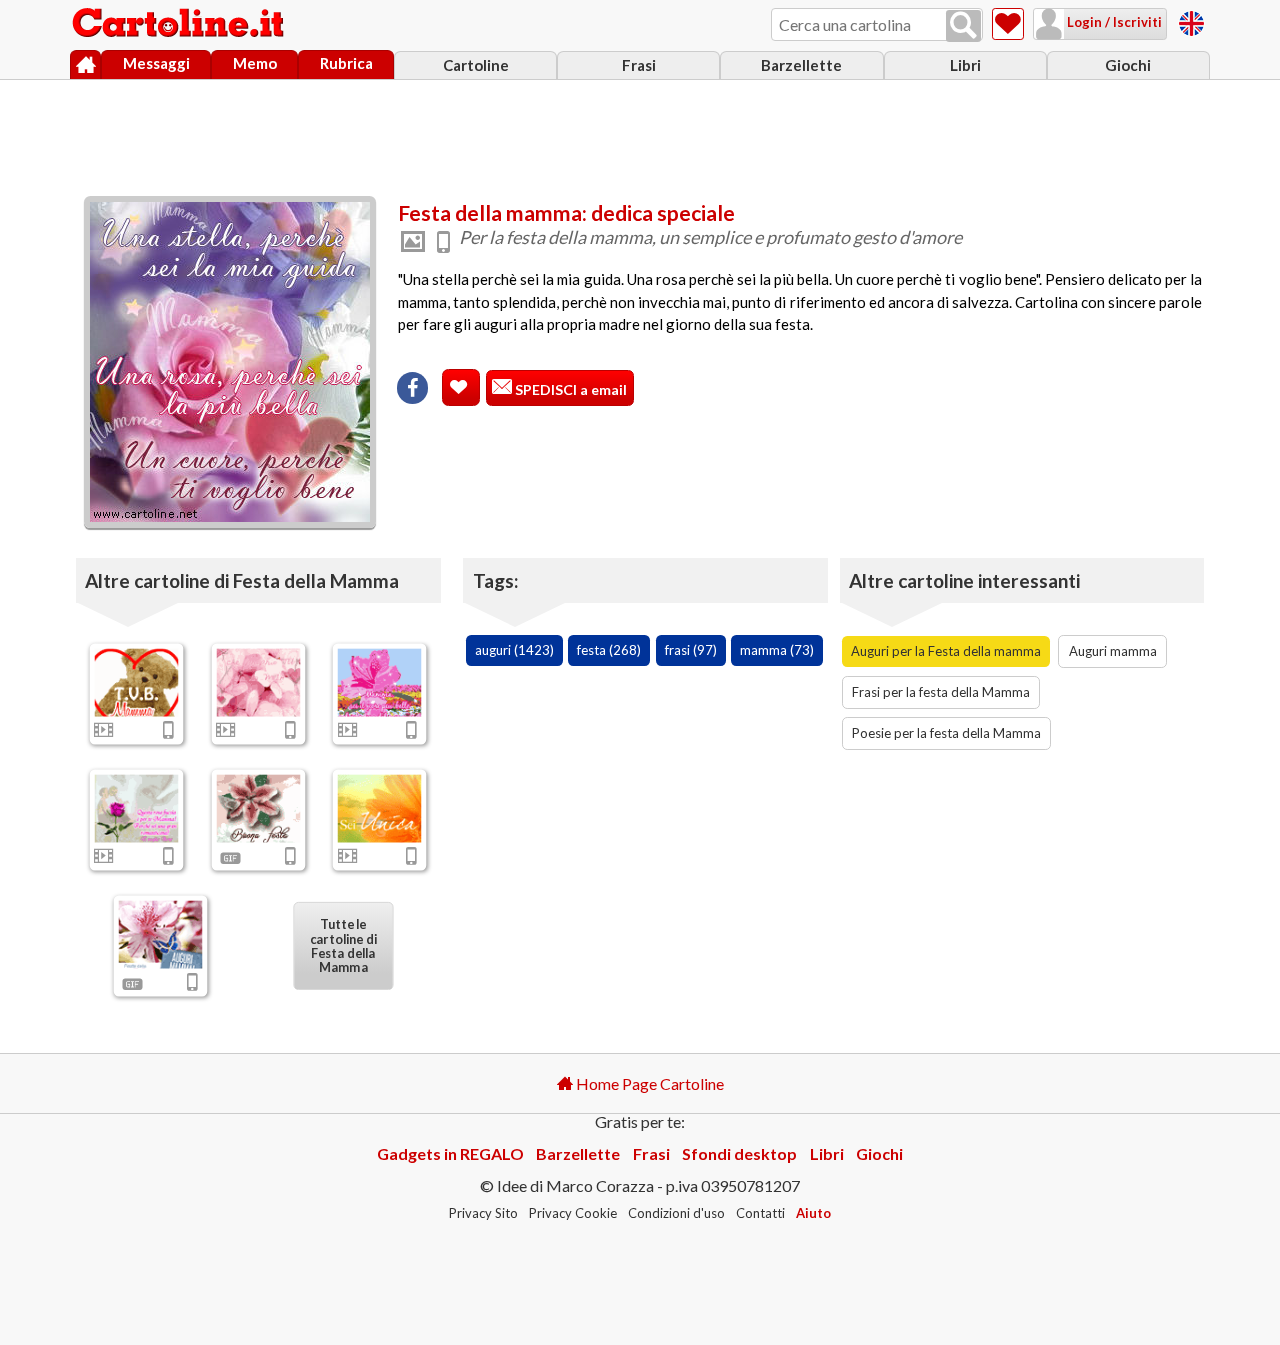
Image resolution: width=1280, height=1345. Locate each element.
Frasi (639, 65)
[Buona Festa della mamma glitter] (258, 808)
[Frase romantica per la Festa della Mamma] (380, 808)
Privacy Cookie (573, 1213)
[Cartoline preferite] (1008, 24)
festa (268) (609, 650)
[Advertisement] (640, 133)
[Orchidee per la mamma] (161, 934)
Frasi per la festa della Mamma (941, 692)
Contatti (760, 1213)
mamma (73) (777, 650)
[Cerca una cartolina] (963, 26)
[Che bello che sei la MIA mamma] (258, 683)
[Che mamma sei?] (137, 808)
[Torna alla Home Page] (180, 24)
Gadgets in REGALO (450, 1153)
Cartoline (476, 65)
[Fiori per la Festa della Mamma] (380, 683)
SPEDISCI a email (569, 389)
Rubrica (346, 63)
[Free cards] (1191, 20)
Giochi (1128, 65)
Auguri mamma (1113, 651)
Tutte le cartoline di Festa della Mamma (343, 945)
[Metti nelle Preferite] (461, 387)
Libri (965, 65)
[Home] (85, 65)
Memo (255, 63)
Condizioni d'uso (676, 1213)
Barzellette (801, 65)
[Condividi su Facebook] (412, 388)
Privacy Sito (483, 1213)
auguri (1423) (514, 650)
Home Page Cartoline (648, 1083)
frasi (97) (691, 650)
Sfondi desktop (739, 1153)
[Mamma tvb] (137, 683)
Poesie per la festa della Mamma (946, 733)
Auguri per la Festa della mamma (946, 651)
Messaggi (156, 63)
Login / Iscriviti (1113, 22)
